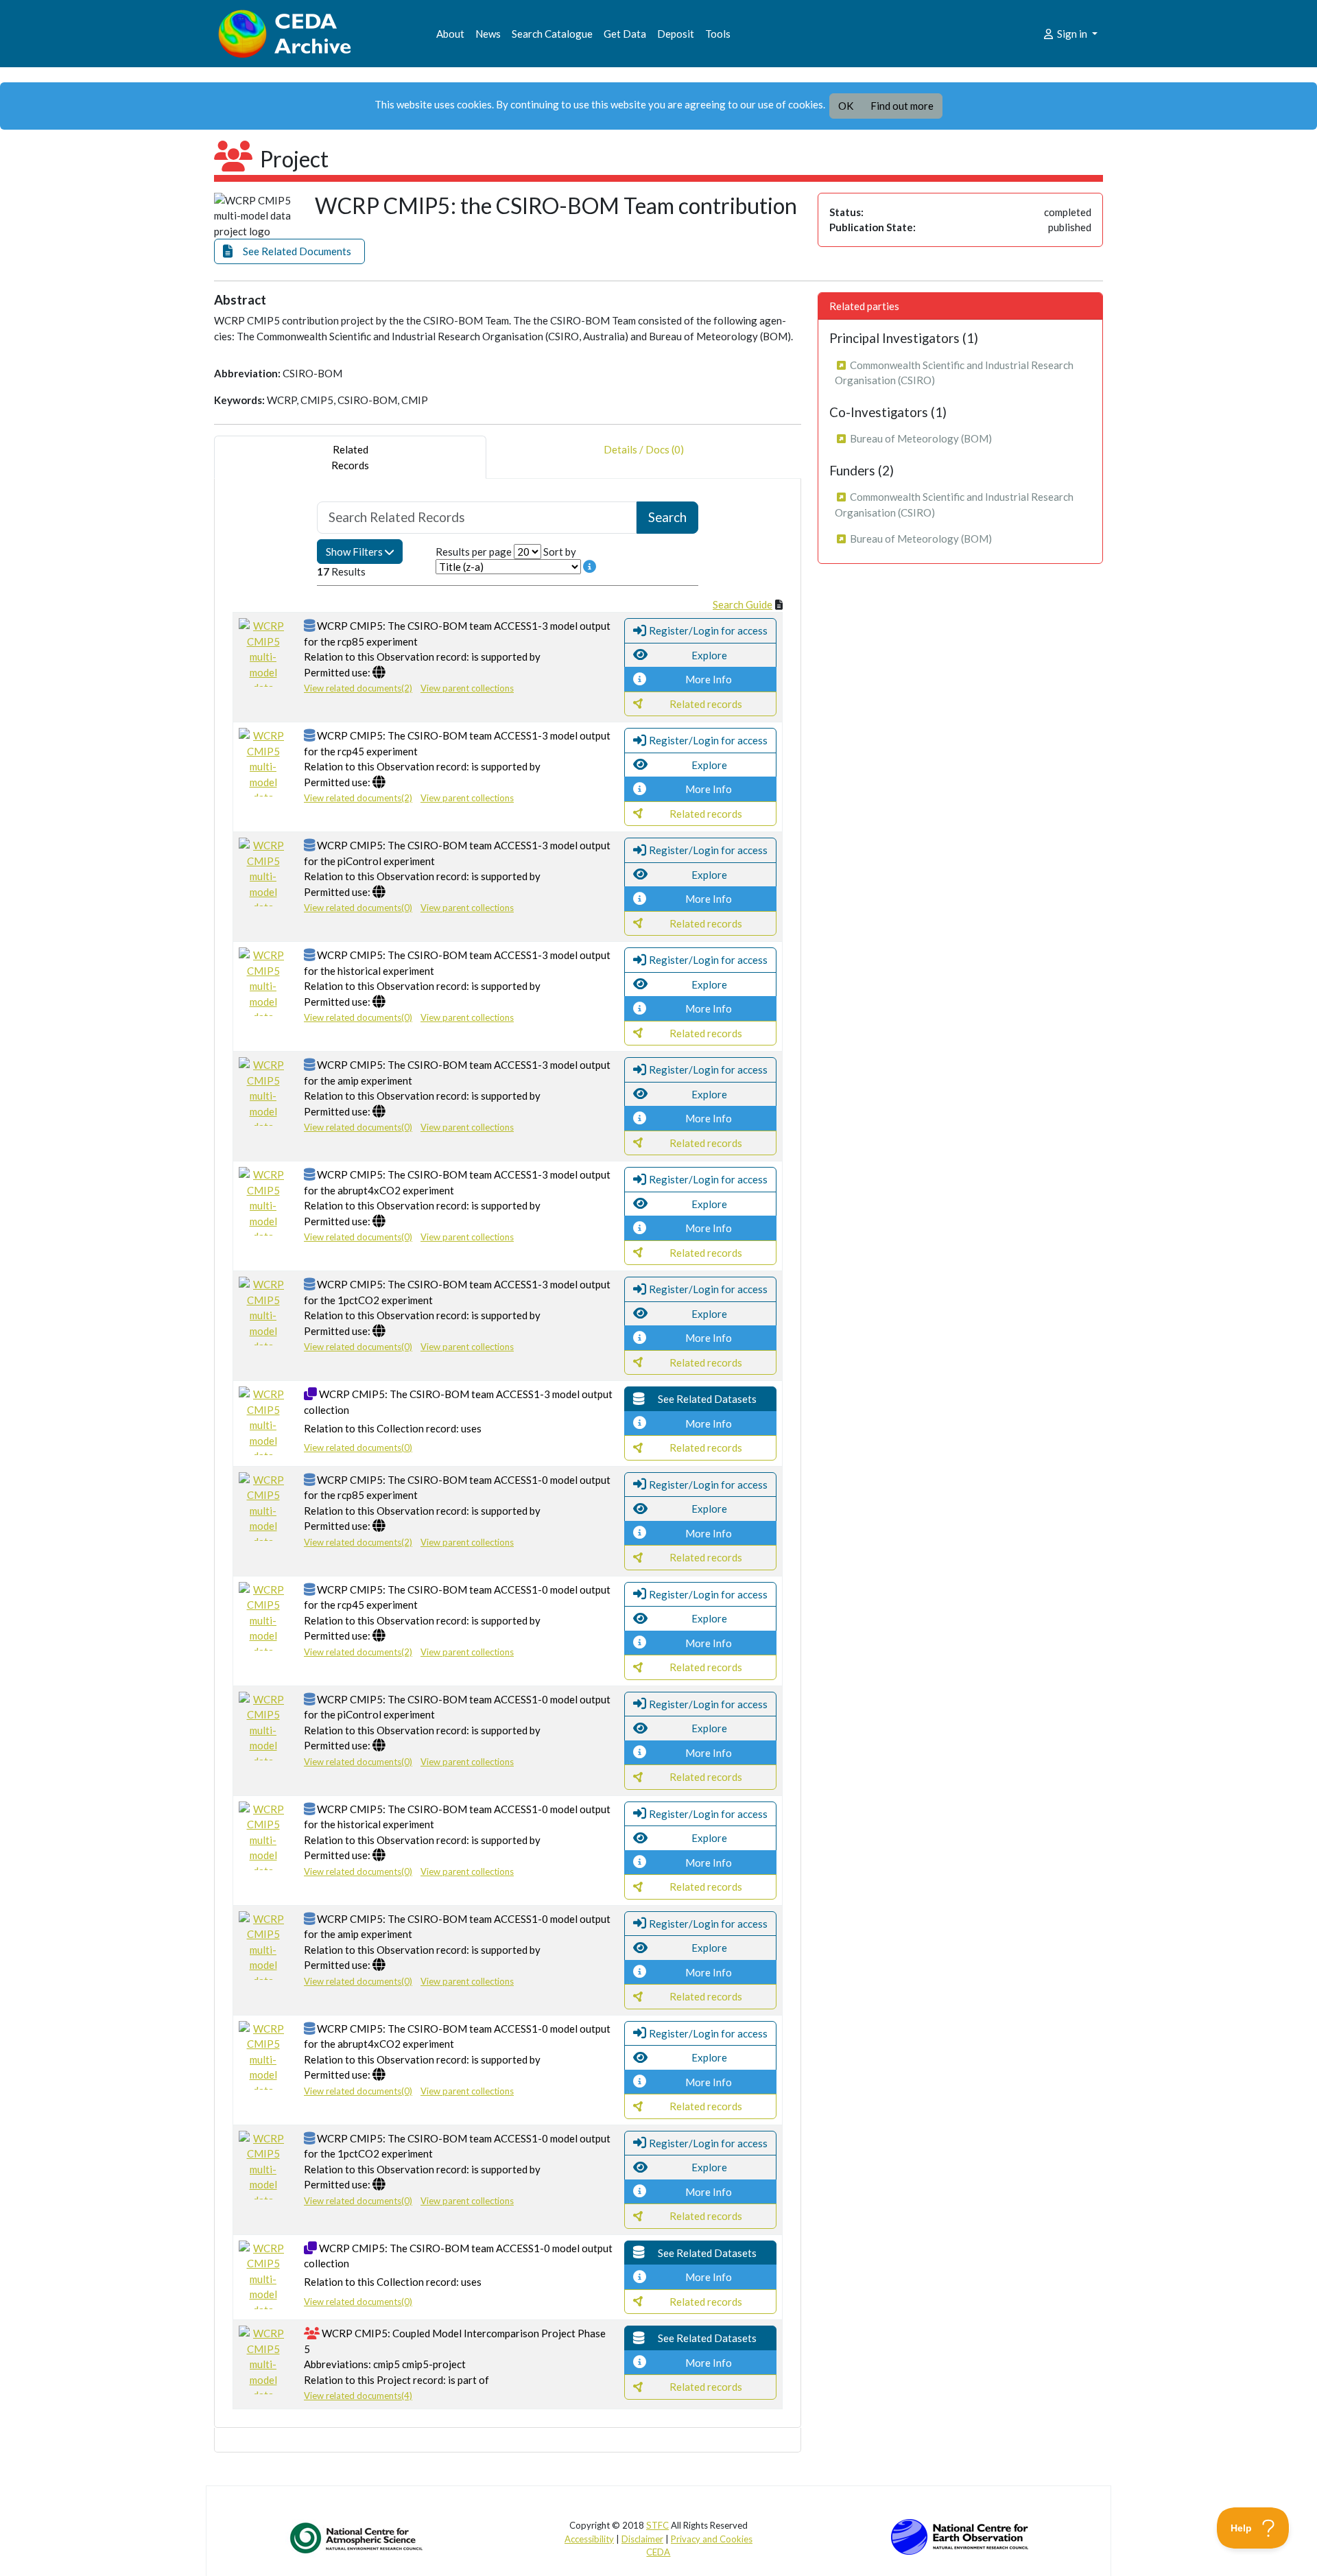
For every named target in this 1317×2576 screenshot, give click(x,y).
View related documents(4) (358, 2396)
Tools (718, 34)
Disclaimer (642, 2539)
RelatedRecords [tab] (350, 457)
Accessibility (589, 2539)
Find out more (902, 106)
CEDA (658, 2552)
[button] (289, 251)
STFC (657, 2525)
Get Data (625, 34)
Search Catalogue (552, 34)
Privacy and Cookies (712, 2539)
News (488, 34)
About (450, 34)
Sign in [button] (1072, 34)
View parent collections (467, 688)
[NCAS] (357, 2538)
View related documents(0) (358, 908)
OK (846, 106)
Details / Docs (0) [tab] (644, 449)
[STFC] (960, 2536)
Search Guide (743, 604)
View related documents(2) (358, 688)
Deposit (676, 34)
